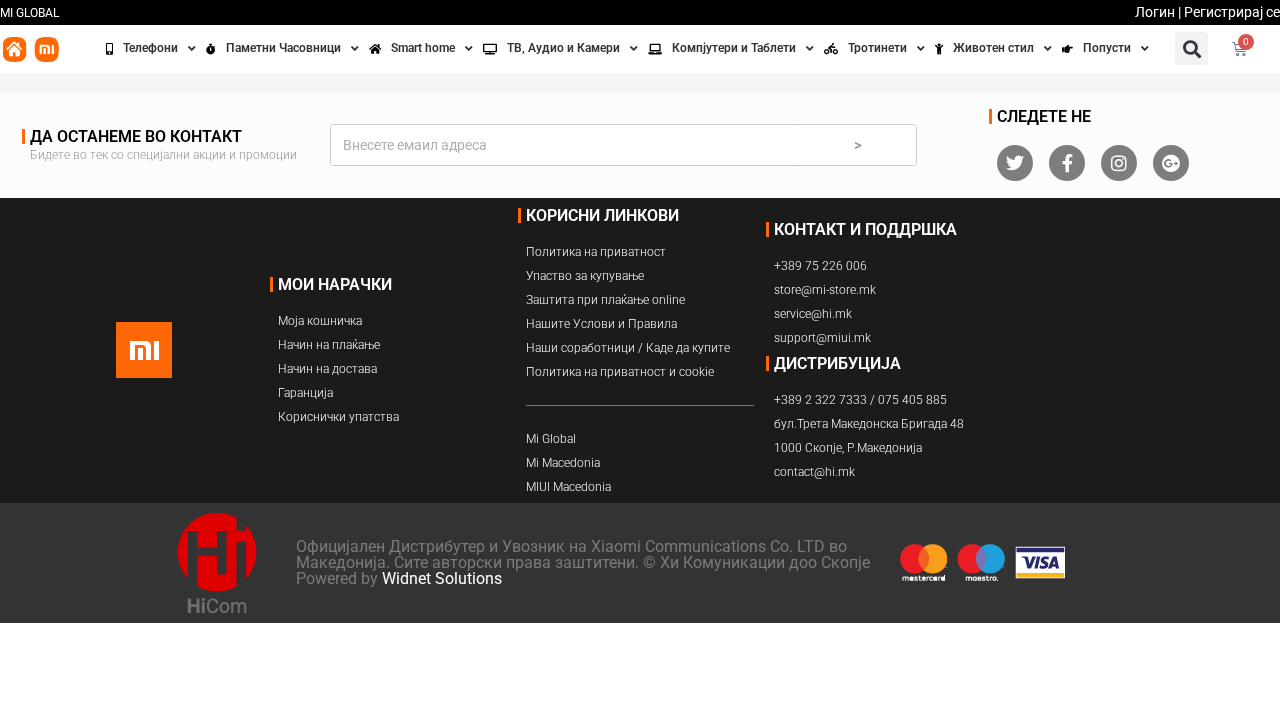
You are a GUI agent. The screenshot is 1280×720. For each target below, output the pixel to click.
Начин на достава (327, 369)
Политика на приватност (596, 252)
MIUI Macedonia (568, 487)
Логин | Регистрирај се (1207, 12)
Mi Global (551, 439)
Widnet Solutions (442, 578)
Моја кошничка (320, 321)
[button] (1191, 48)
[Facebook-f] (1067, 163)
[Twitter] (1015, 163)
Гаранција (305, 393)
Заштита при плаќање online (605, 300)
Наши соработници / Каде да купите (628, 348)
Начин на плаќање (329, 345)
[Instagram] (1119, 163)
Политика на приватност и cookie (620, 372)
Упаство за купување (585, 276)
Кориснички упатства (338, 417)
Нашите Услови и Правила (601, 324)
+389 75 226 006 (820, 266)
